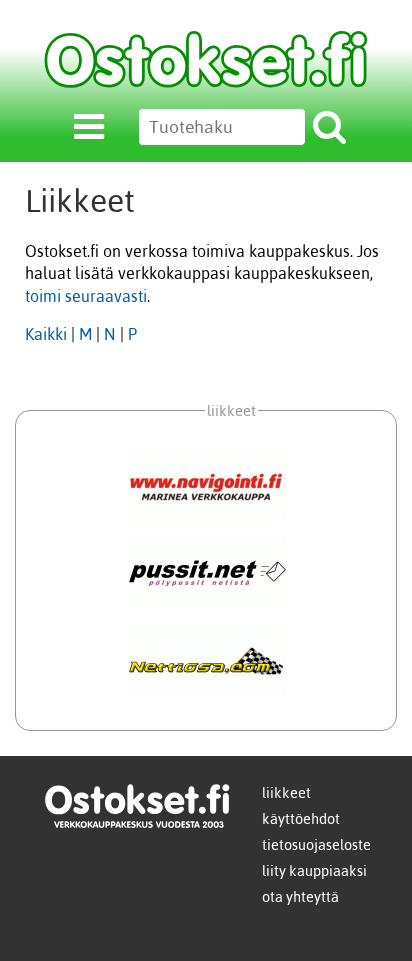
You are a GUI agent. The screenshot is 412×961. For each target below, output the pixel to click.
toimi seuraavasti (86, 296)
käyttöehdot (301, 819)
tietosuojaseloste (316, 845)
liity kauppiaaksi (314, 871)
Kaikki (46, 334)
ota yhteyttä (300, 897)
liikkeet (286, 793)
